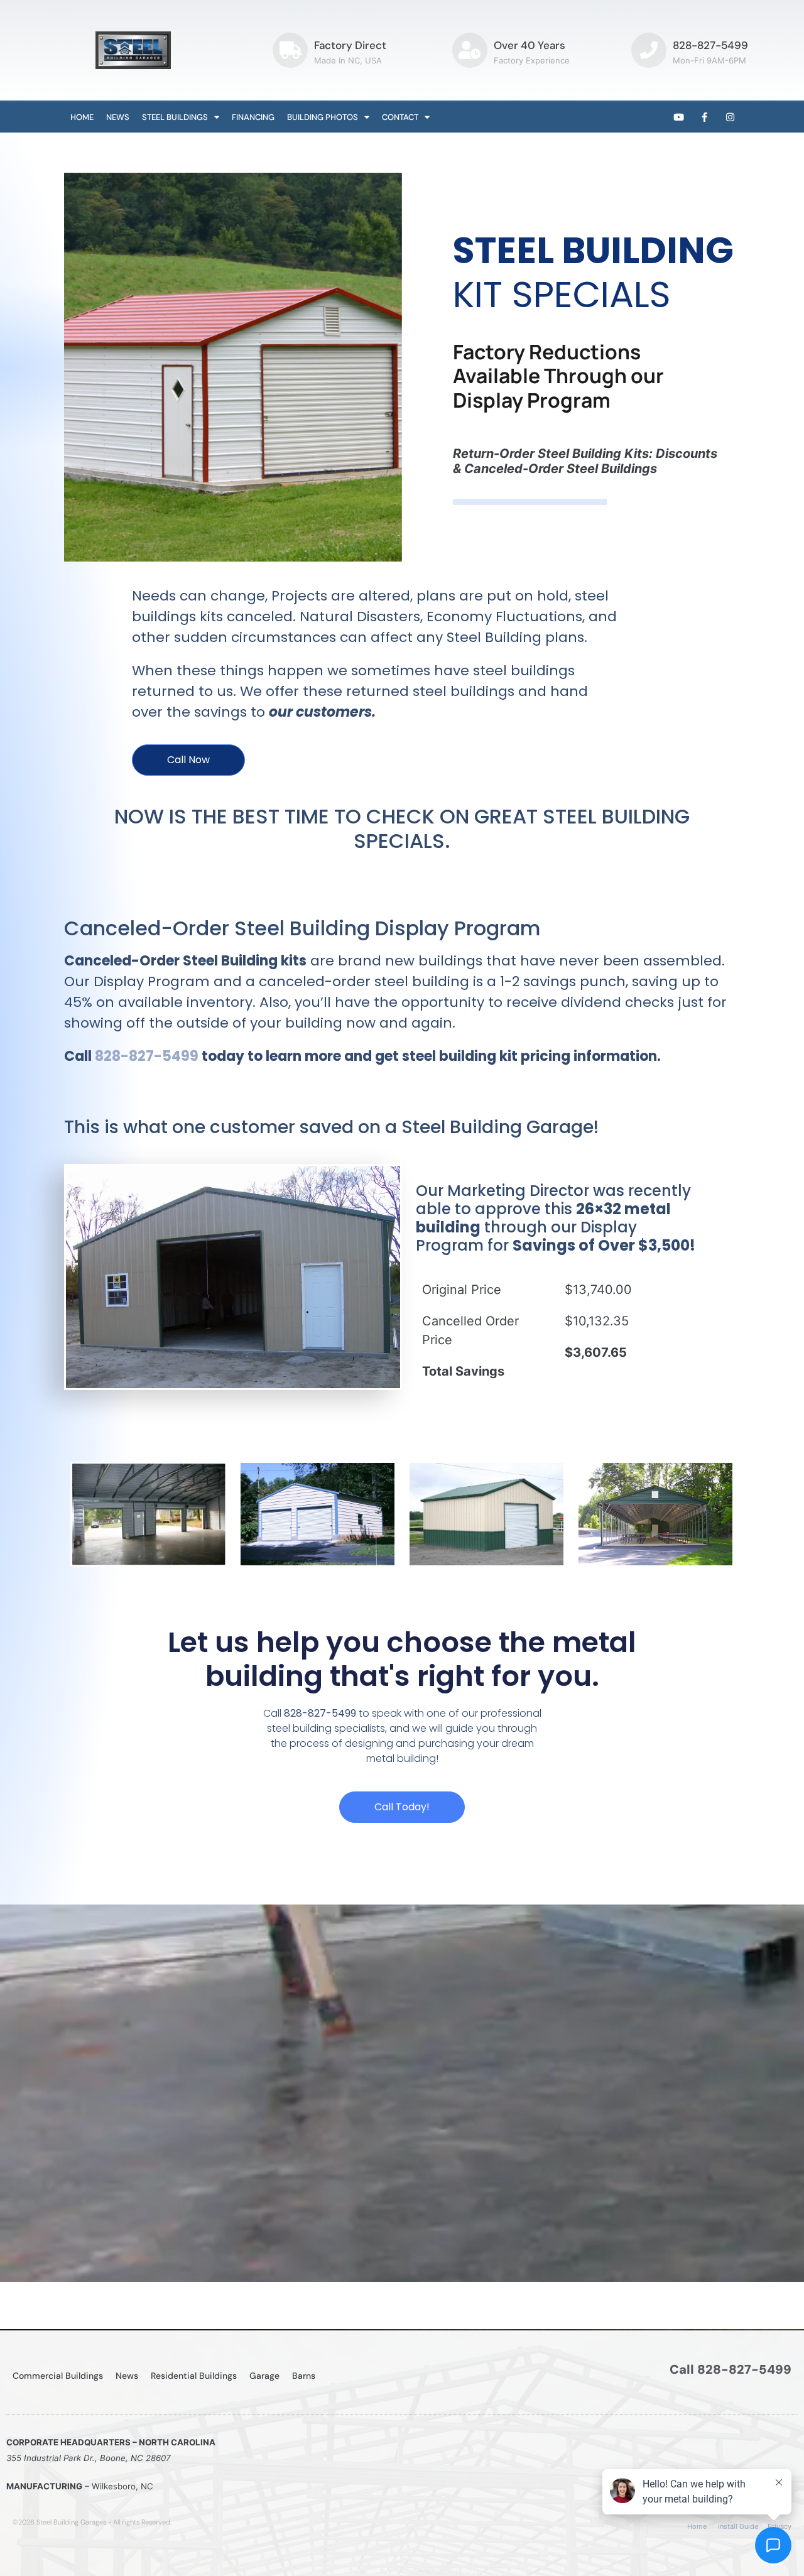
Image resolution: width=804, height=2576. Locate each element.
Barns (304, 2376)
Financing (253, 117)
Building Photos (323, 117)
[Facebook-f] (705, 117)
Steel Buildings (175, 117)
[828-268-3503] (649, 50)
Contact (400, 117)
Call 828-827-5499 (731, 2369)
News (118, 117)
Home (82, 117)
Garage (264, 2376)
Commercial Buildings (58, 2376)
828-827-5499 (710, 45)
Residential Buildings (194, 2376)
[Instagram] (731, 117)
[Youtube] (679, 117)
